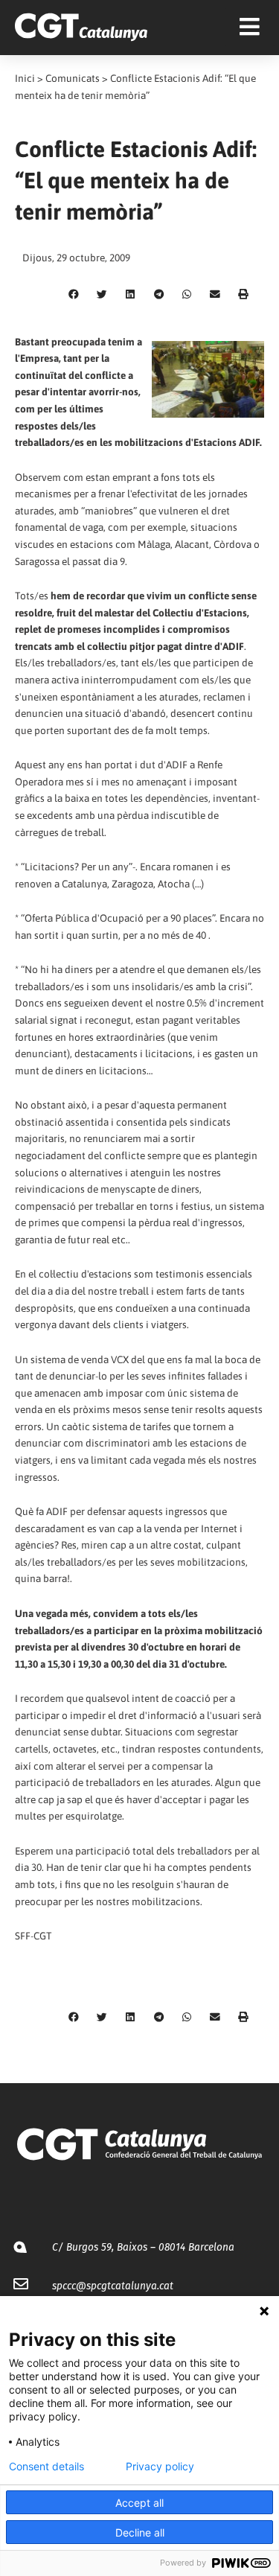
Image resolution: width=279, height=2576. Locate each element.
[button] (74, 295)
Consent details (46, 2467)
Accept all (139, 2503)
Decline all (140, 2532)
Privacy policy (160, 2467)
